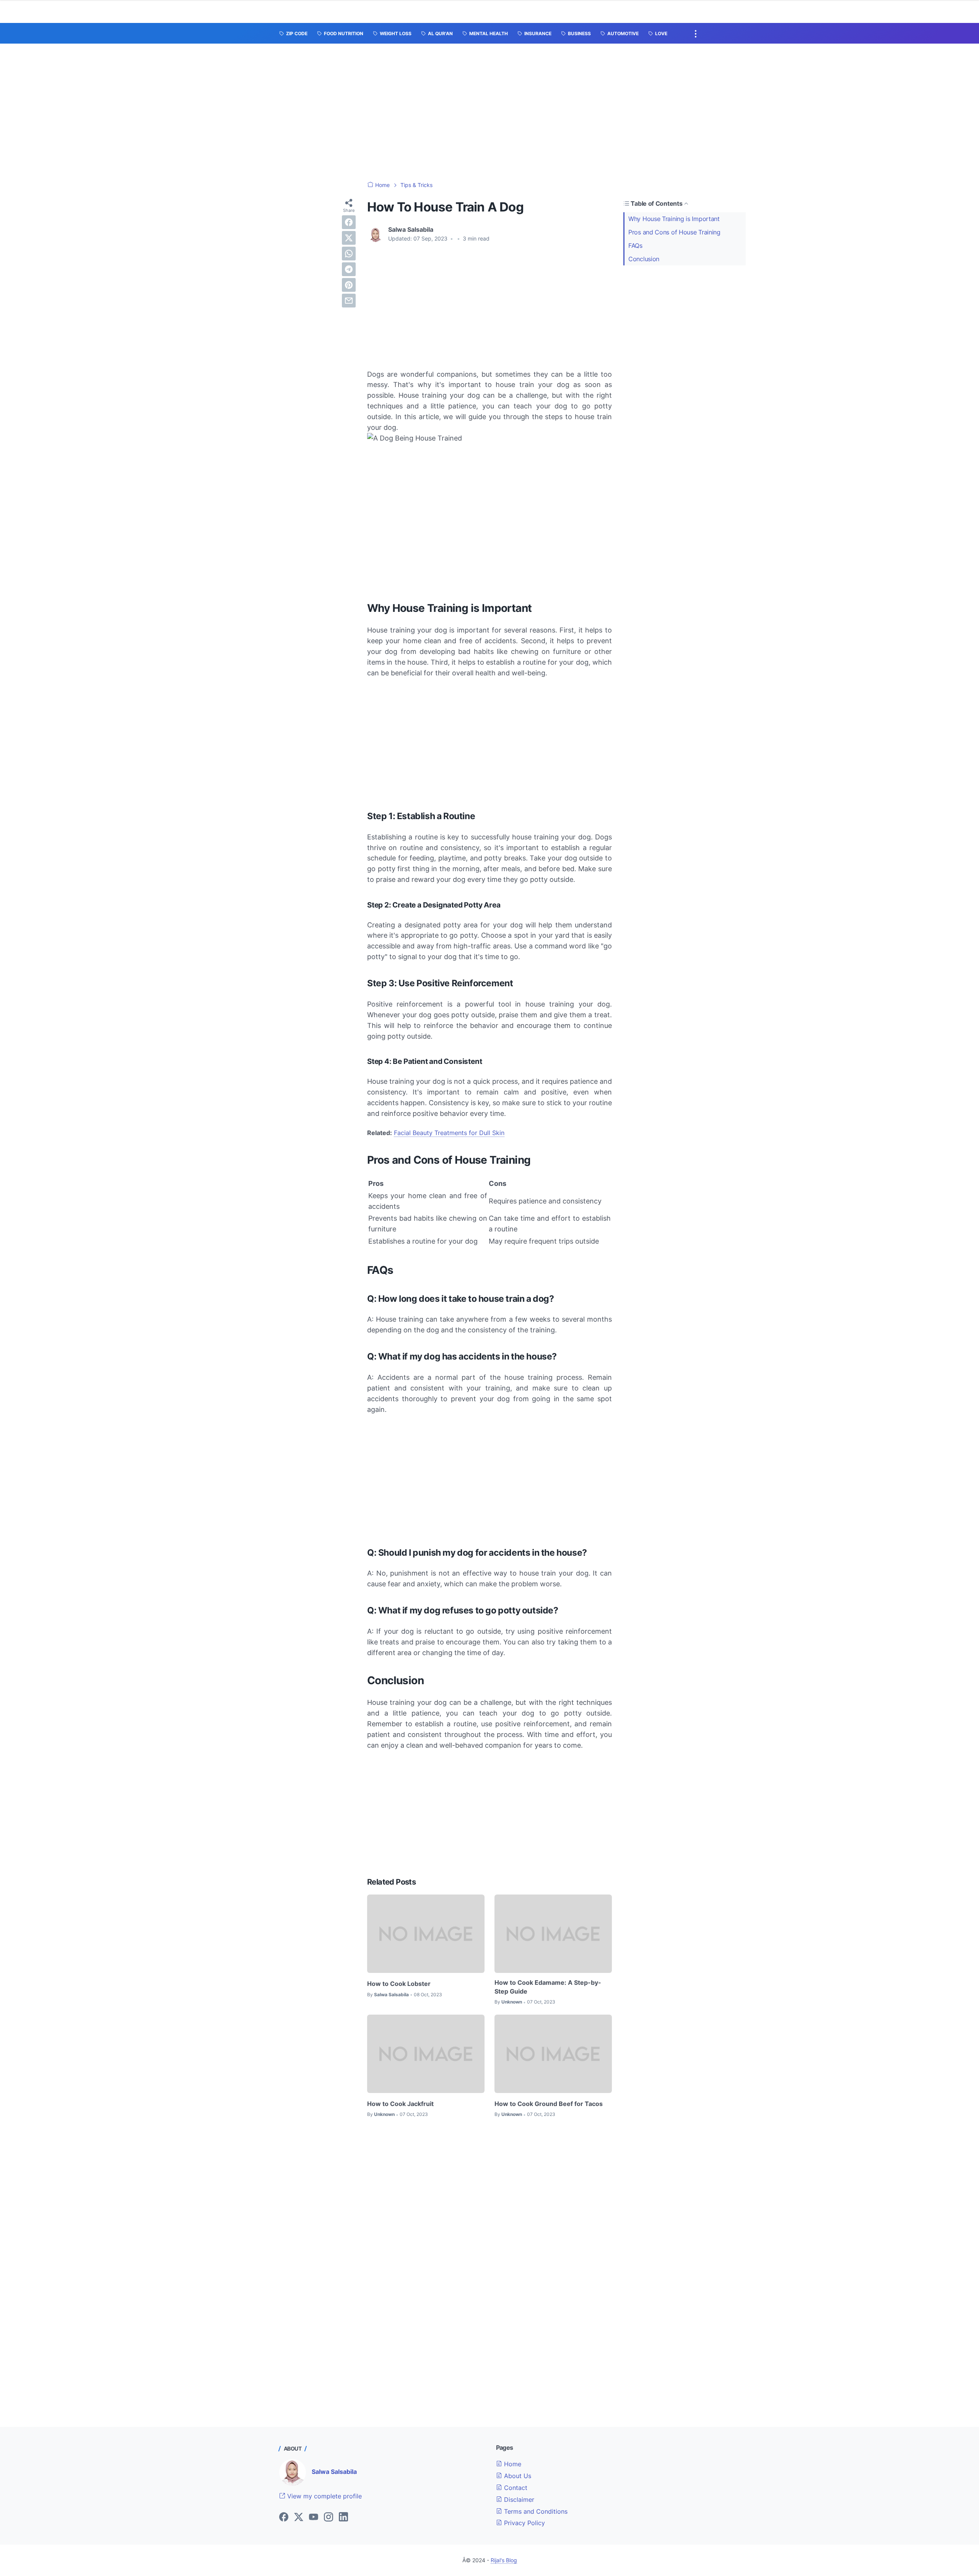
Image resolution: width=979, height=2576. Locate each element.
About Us (517, 2476)
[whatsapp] (349, 254)
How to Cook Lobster (399, 1984)
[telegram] (349, 269)
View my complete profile (324, 2496)
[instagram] (329, 2517)
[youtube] (314, 2517)
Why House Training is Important (674, 219)
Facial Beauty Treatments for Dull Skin (449, 1133)
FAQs (635, 246)
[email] (349, 301)
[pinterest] (349, 285)
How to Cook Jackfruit (400, 2104)
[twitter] (349, 238)
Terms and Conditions (535, 2511)
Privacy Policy (524, 2523)
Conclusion (644, 259)
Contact (515, 2488)
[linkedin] (343, 2517)
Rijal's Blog (504, 2560)
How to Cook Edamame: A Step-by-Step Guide (548, 1987)
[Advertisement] (489, 112)
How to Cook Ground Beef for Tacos (549, 2104)
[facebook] (349, 222)
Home (512, 2464)
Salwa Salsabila (334, 2472)
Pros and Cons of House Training (674, 232)
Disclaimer (518, 2500)
